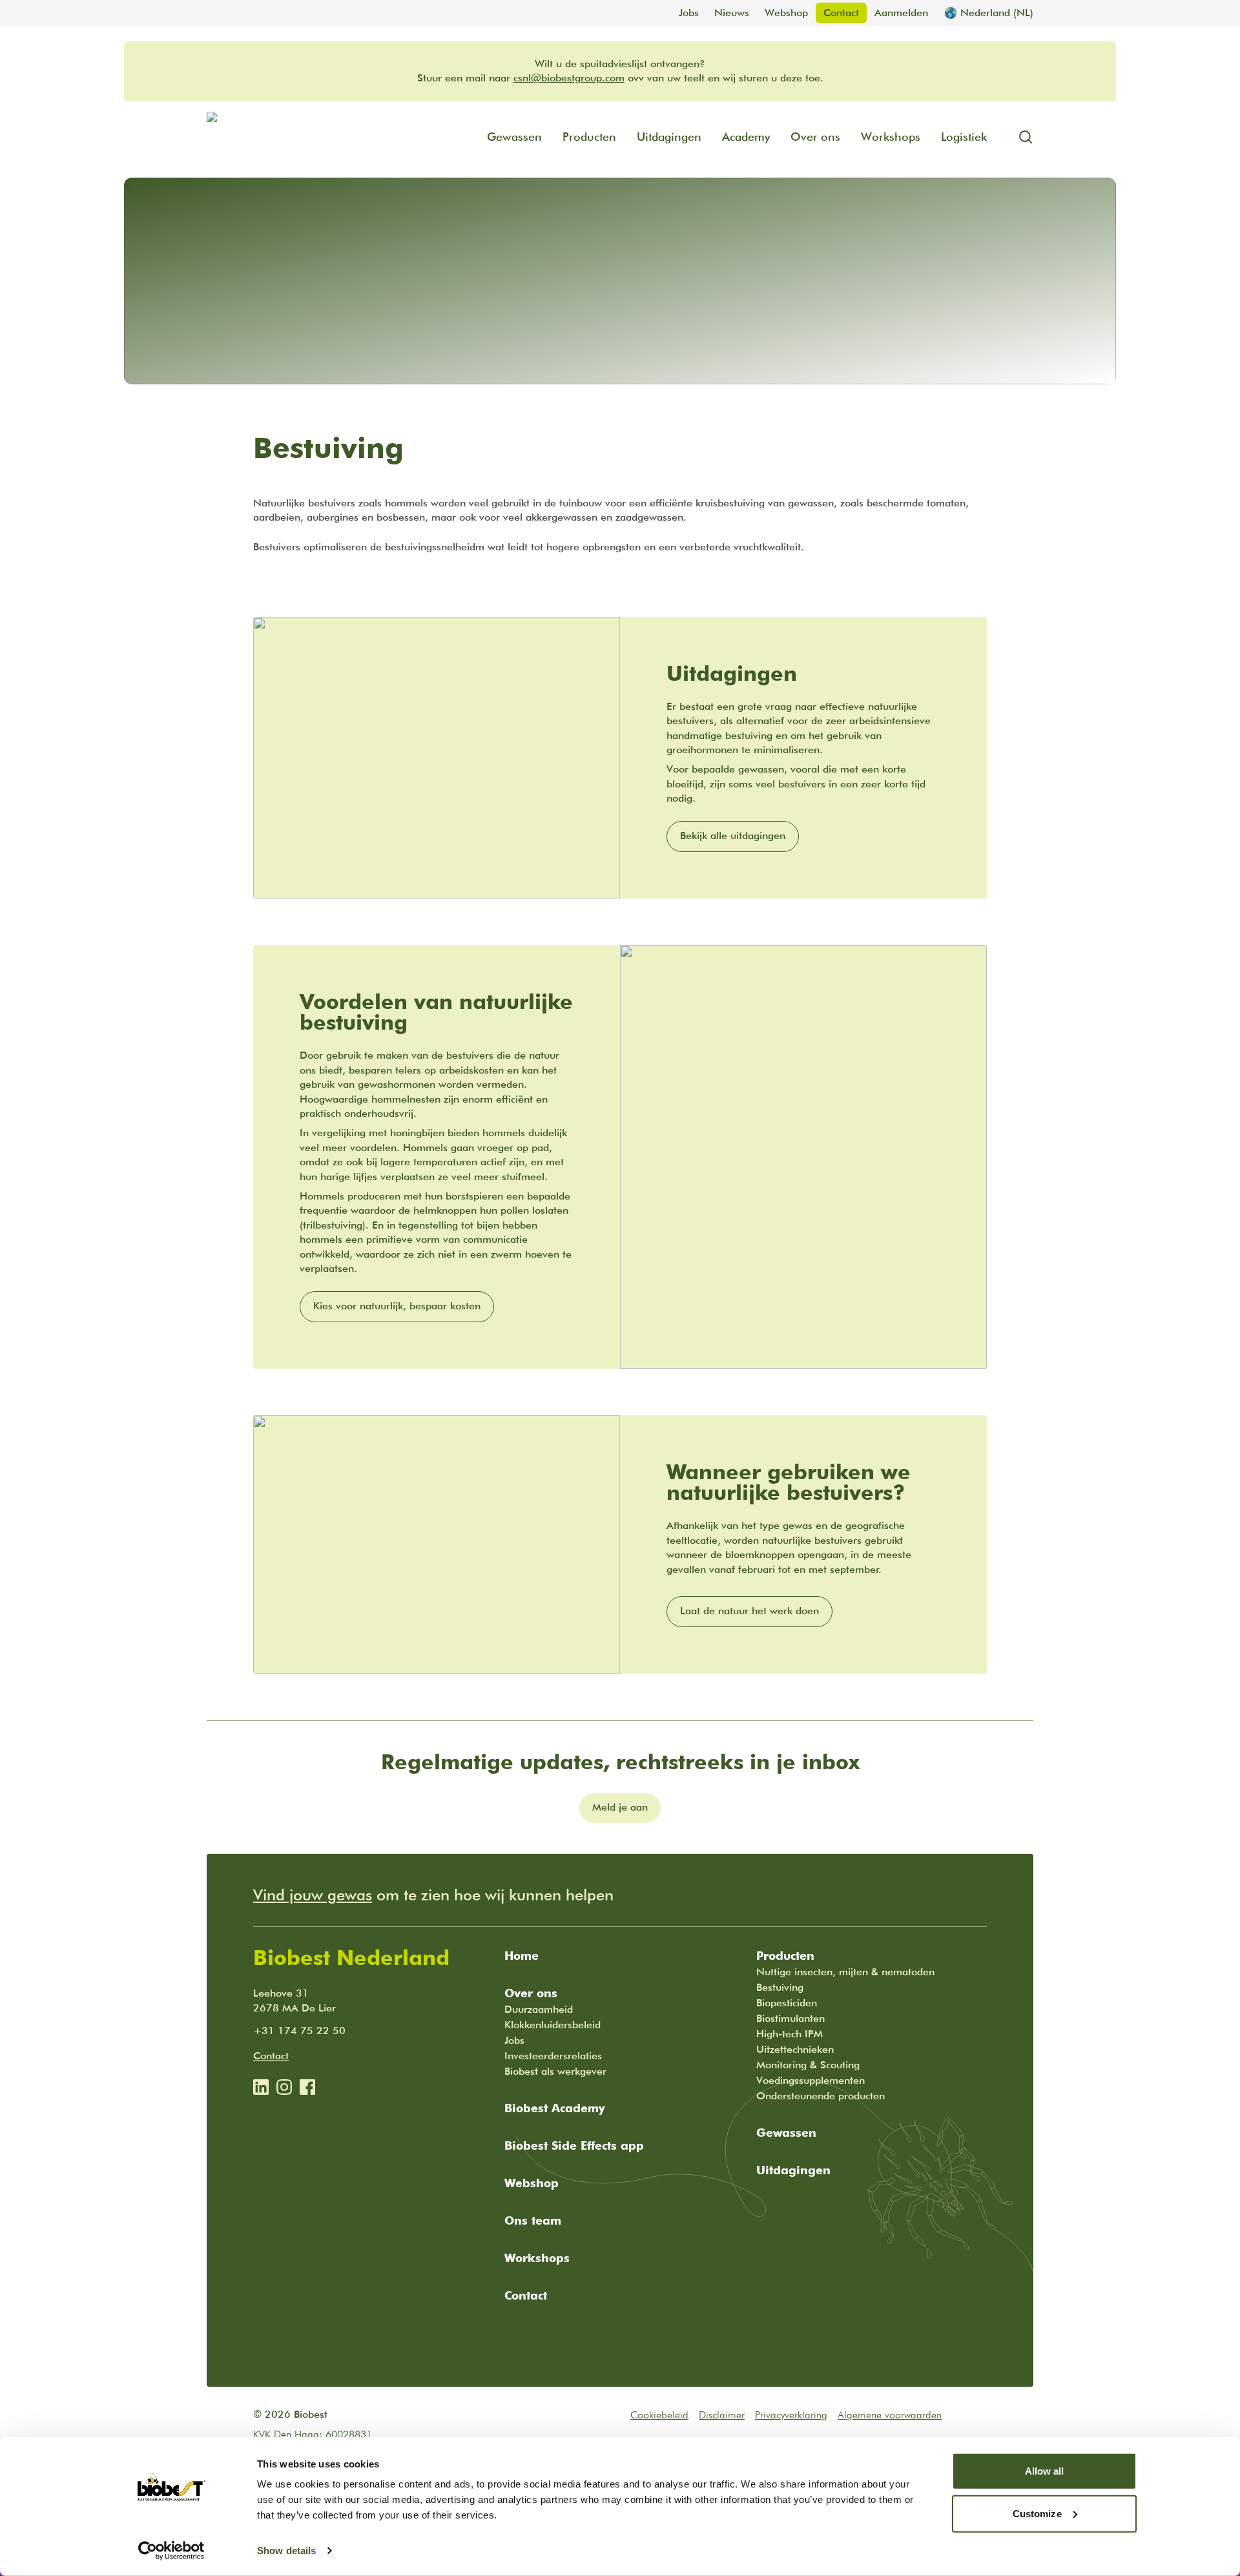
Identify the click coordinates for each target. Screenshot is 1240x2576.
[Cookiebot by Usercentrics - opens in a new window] (171, 2551)
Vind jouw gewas (313, 1895)
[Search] (1020, 137)
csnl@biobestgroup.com (569, 78)
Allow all (1045, 2471)
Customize (1037, 2513)
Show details (286, 2550)
